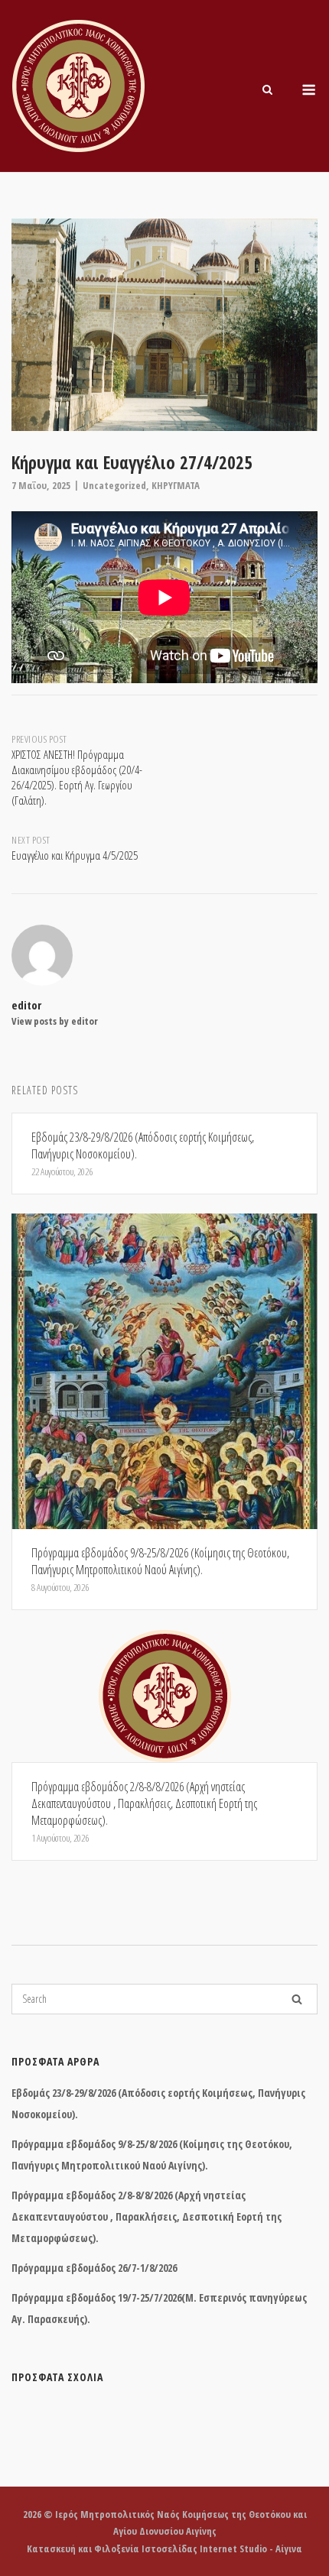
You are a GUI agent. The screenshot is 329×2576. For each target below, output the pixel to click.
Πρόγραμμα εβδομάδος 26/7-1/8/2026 (94, 2268)
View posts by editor (55, 1021)
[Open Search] (267, 91)
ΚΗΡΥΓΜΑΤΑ (176, 485)
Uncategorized (114, 485)
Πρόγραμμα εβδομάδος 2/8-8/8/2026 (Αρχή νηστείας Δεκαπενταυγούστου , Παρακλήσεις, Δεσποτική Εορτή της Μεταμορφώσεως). (147, 2216)
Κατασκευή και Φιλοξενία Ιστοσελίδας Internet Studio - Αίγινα (164, 2548)
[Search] (297, 1999)
